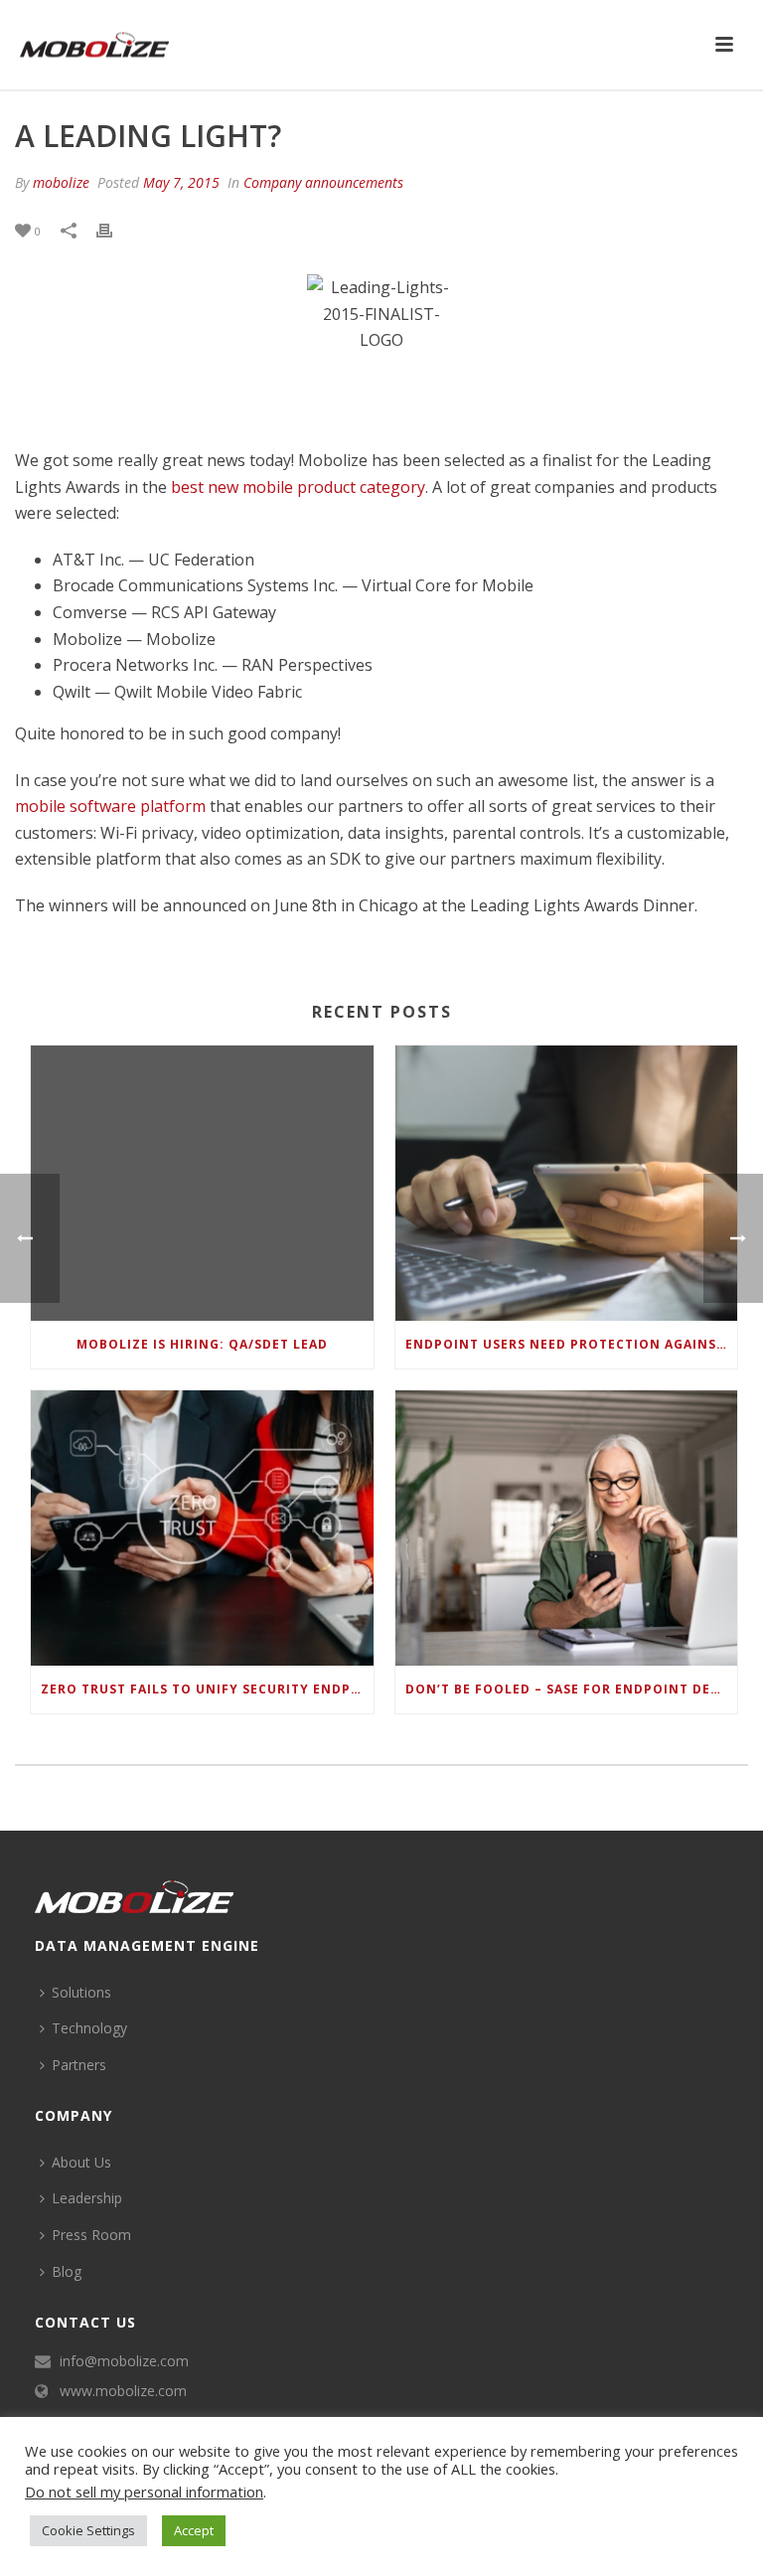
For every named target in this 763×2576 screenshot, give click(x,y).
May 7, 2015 (181, 182)
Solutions (81, 1992)
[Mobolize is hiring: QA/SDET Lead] (202, 1183)
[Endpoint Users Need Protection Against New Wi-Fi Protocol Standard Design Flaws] (567, 1183)
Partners (79, 2065)
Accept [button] (194, 2530)
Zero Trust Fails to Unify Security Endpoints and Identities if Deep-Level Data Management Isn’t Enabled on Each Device (207, 1689)
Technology (89, 2028)
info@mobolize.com (124, 2361)
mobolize (61, 182)
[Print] (114, 230)
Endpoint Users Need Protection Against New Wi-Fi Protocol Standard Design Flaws (572, 1344)
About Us (81, 2162)
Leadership (87, 2198)
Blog (67, 2271)
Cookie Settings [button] (88, 2530)
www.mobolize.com (123, 2391)
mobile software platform (110, 806)
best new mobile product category (298, 487)
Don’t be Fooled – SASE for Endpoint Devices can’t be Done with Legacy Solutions (572, 1689)
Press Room (91, 2235)
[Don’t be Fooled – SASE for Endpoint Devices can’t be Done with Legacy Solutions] (567, 1528)
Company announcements (323, 182)
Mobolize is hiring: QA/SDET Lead (202, 1344)
